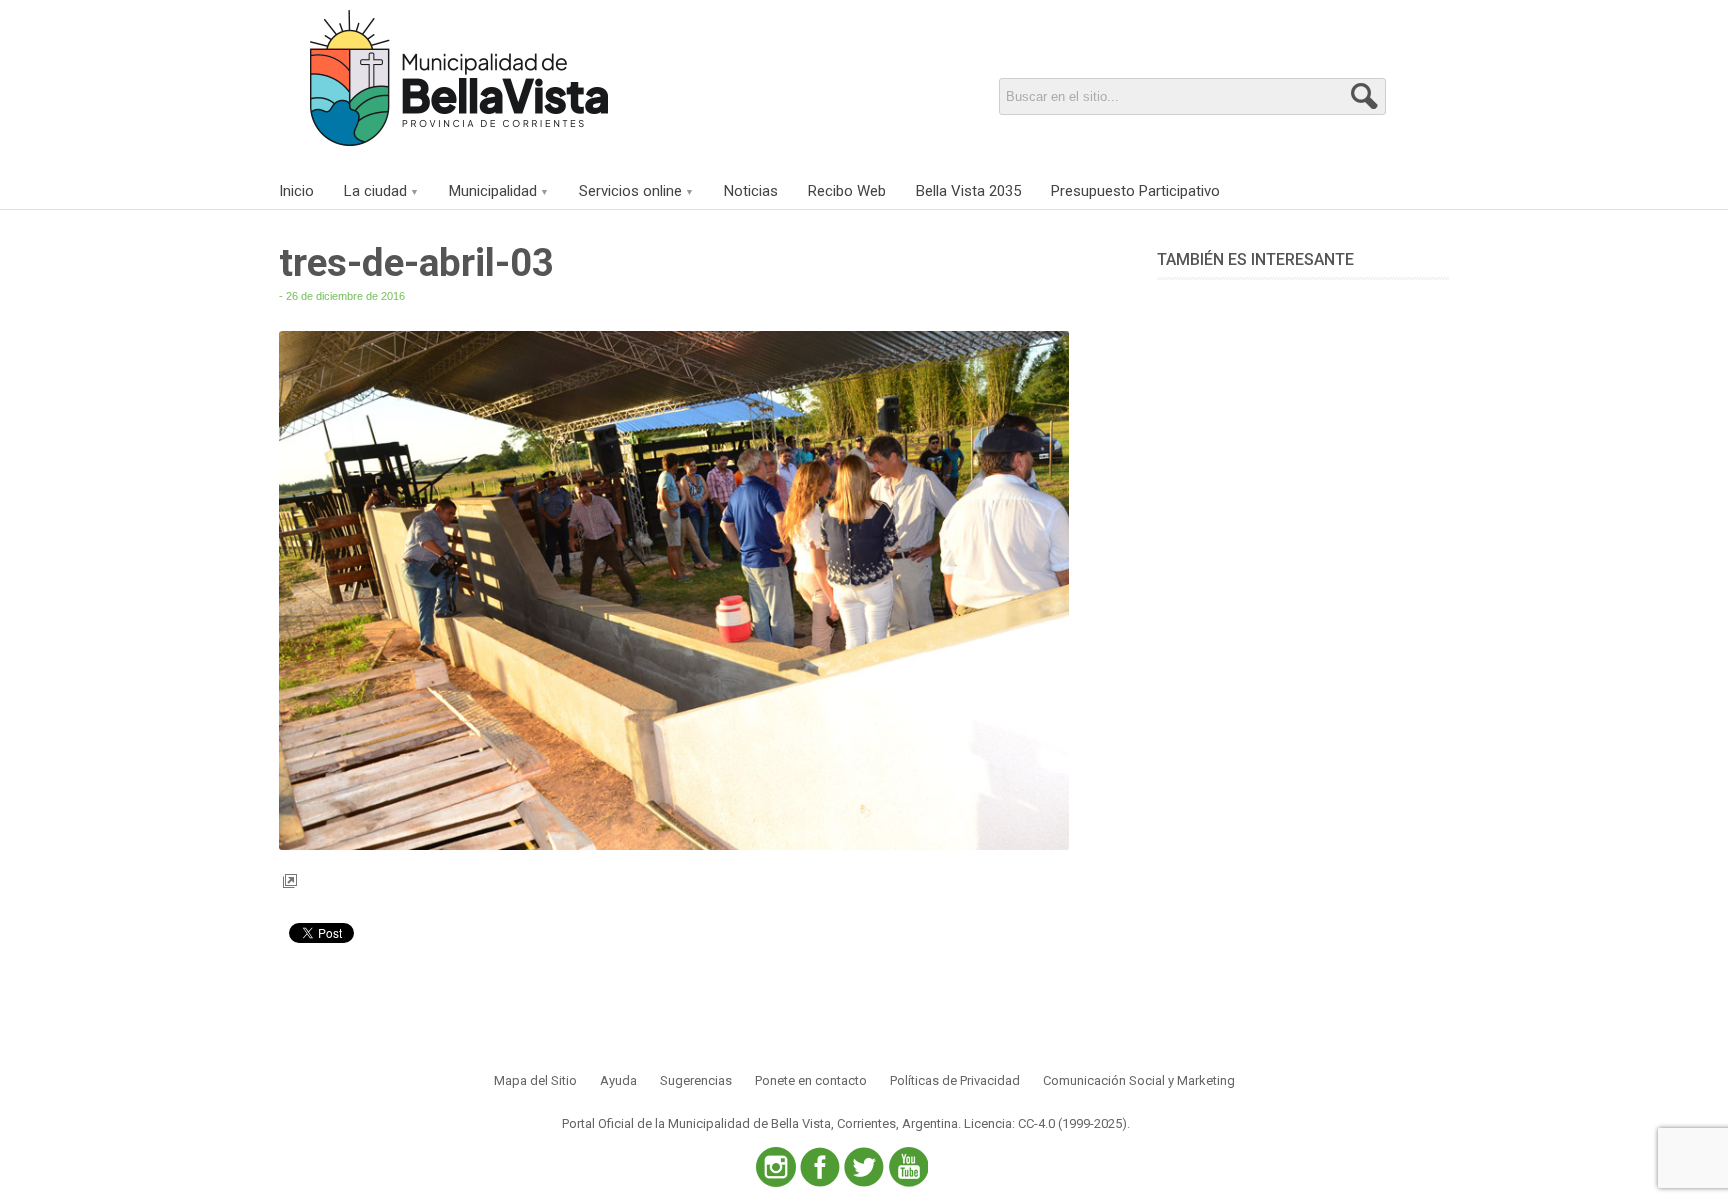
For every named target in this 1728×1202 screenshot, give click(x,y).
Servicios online (630, 191)
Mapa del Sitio (535, 1080)
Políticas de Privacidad (955, 1080)
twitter (864, 1167)
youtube (908, 1167)
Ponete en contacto (811, 1080)
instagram (776, 1167)
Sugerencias (696, 1080)
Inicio (296, 191)
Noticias (751, 191)
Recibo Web (847, 191)
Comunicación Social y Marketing (1139, 1080)
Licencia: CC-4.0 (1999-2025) (1045, 1123)
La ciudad (375, 191)
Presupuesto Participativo (1135, 191)
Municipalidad (493, 191)
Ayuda (618, 1080)
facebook (820, 1167)
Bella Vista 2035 (968, 191)
